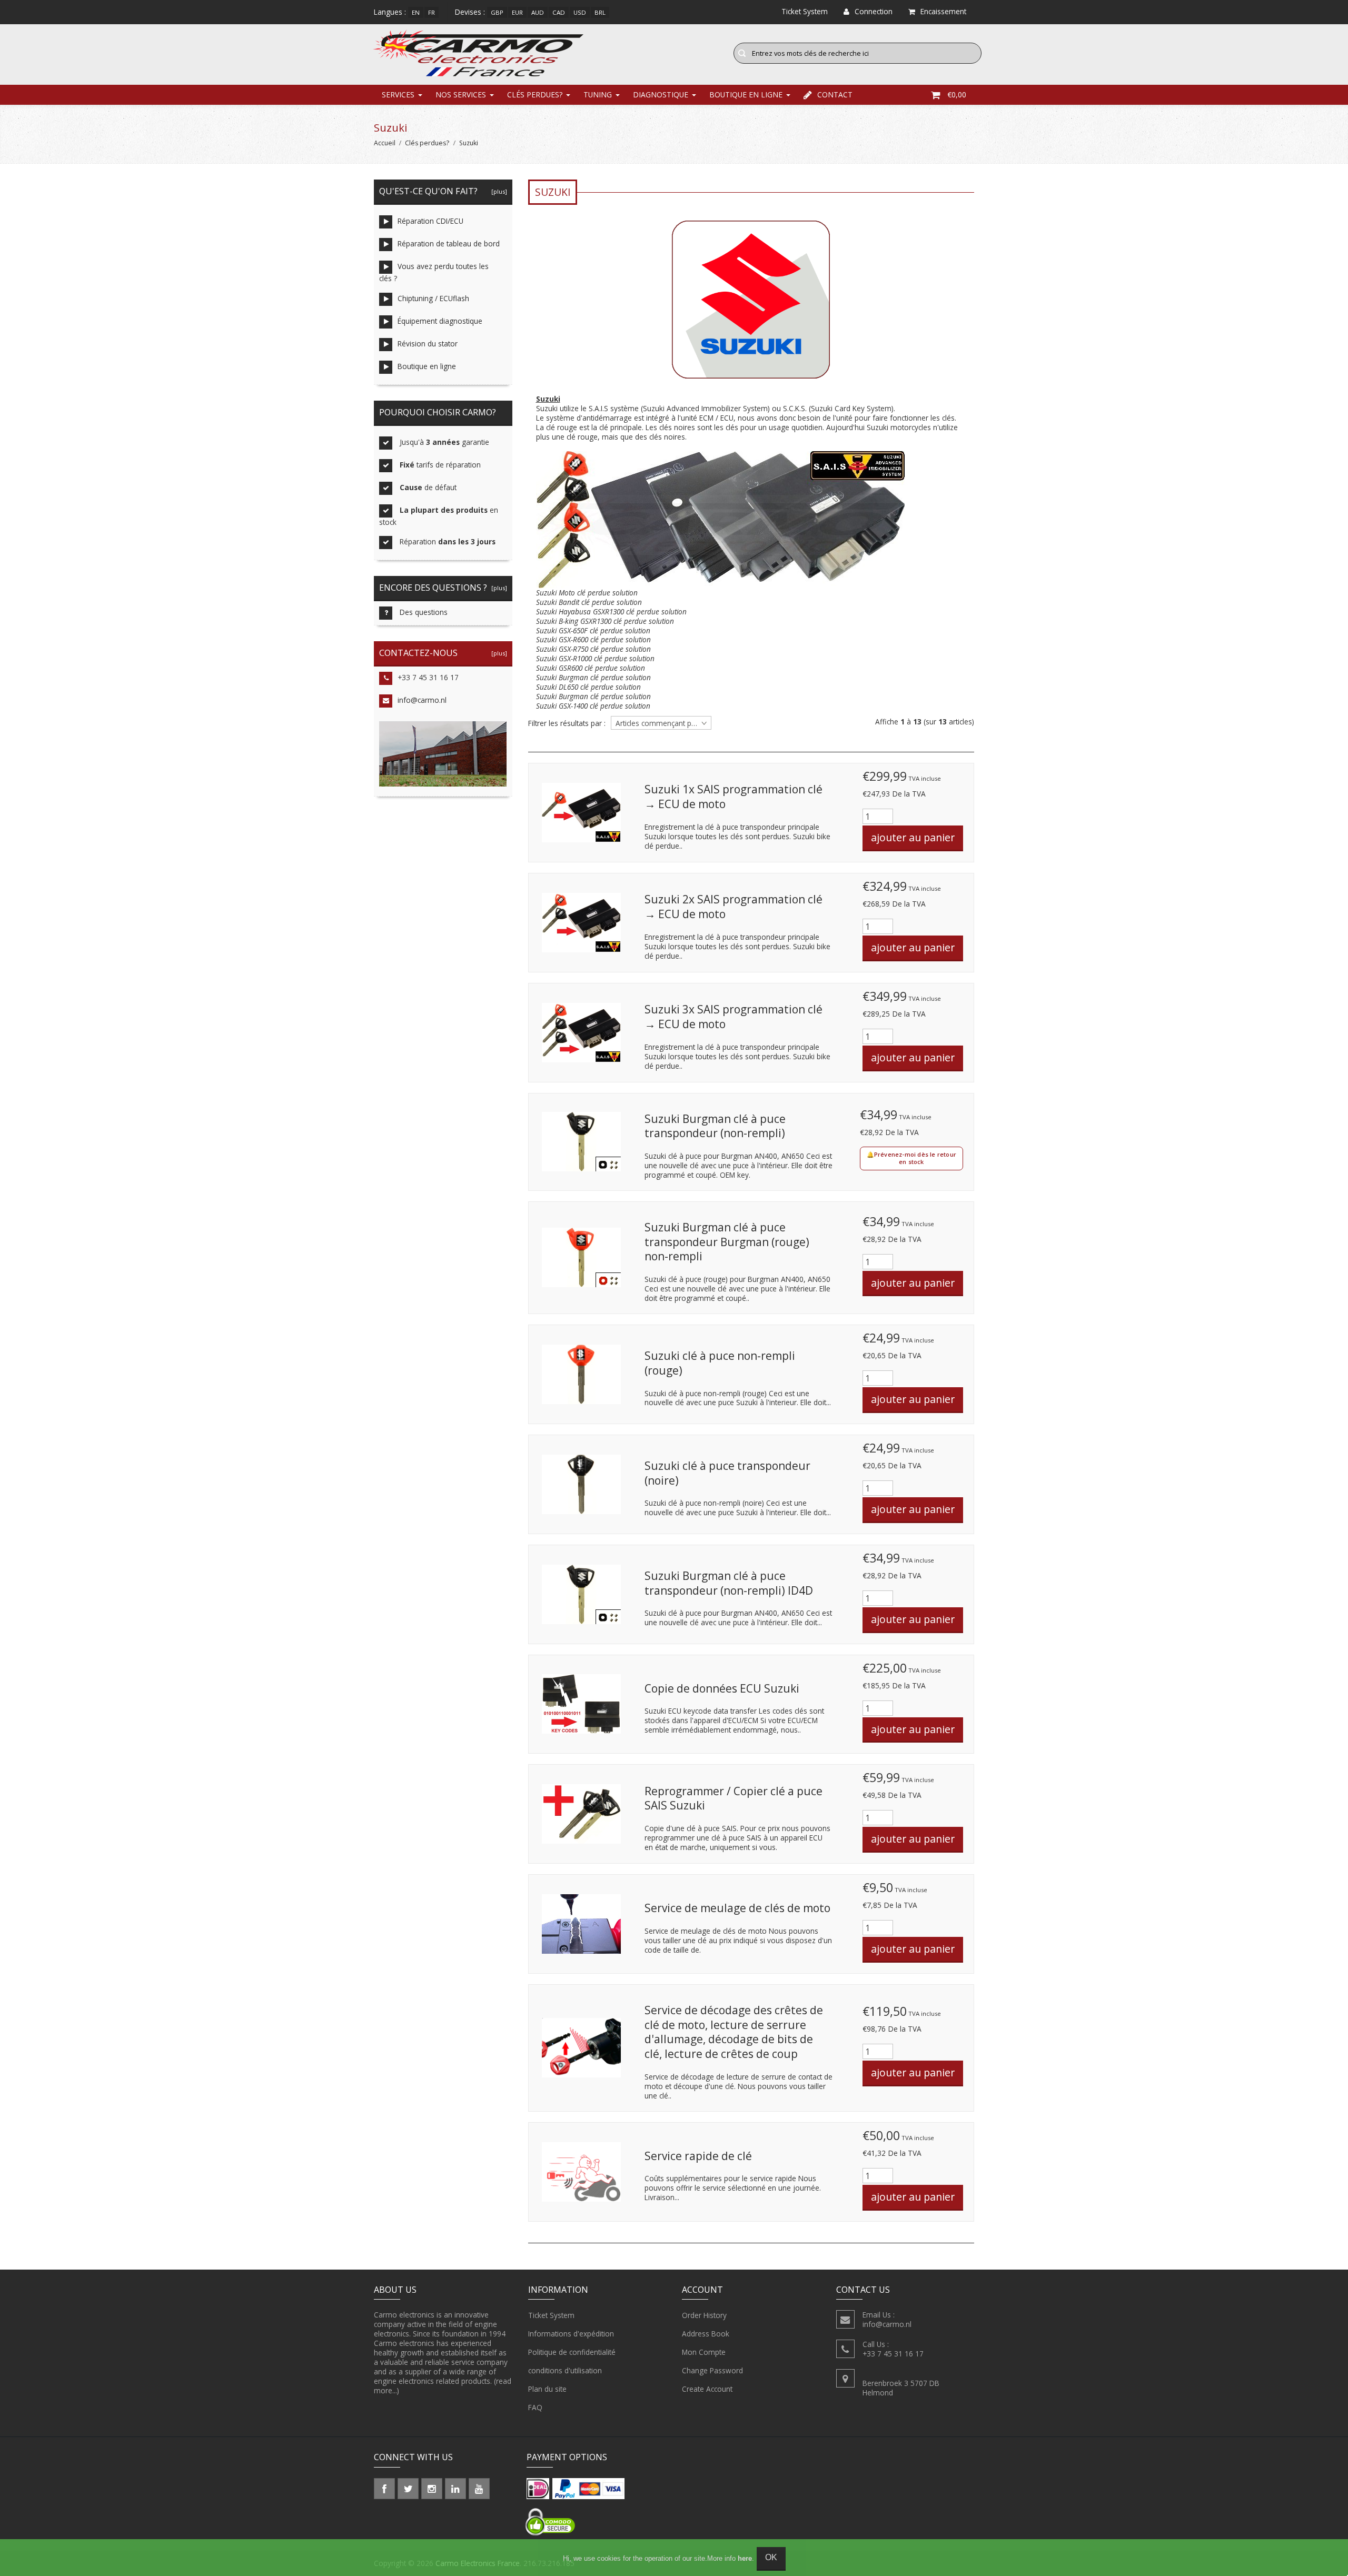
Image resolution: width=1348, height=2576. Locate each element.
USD (580, 12)
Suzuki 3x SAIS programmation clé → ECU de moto (734, 1017)
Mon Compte (704, 2352)
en (416, 12)
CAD (559, 12)
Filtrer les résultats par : (567, 723)
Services (398, 95)
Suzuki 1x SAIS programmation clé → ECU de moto (734, 797)
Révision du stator (428, 344)
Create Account (707, 2389)
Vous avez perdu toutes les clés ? (434, 272)
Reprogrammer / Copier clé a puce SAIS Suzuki (734, 1798)
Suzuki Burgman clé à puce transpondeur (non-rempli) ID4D (729, 1583)
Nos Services (461, 95)
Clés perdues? (535, 95)
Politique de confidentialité (572, 2352)
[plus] (498, 191)
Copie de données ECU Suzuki (722, 1688)
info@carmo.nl (422, 700)
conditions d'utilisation (565, 2370)
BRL (600, 12)
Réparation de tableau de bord (449, 243)
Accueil (385, 143)
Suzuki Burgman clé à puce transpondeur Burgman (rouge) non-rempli (727, 1242)
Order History (704, 2315)
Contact (835, 95)
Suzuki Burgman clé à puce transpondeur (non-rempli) (715, 1126)
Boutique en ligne (746, 95)
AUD (538, 12)
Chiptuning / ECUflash (433, 298)
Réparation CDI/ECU (430, 221)
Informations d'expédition (571, 2334)
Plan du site (547, 2389)
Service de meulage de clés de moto (737, 1908)
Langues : (390, 12)
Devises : (470, 12)
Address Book (706, 2334)
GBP (497, 12)
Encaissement (943, 11)
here (745, 2558)
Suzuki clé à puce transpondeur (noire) (727, 1473)
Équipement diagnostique (440, 321)
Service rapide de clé (698, 2156)
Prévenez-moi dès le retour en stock (915, 1158)
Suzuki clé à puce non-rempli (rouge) (720, 1363)
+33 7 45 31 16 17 (428, 677)
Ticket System (551, 2315)
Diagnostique (661, 95)
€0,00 (957, 95)
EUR (517, 12)
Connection (874, 11)
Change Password (712, 2370)
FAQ (535, 2407)
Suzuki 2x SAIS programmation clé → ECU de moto (734, 907)
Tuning (598, 95)
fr (432, 12)
